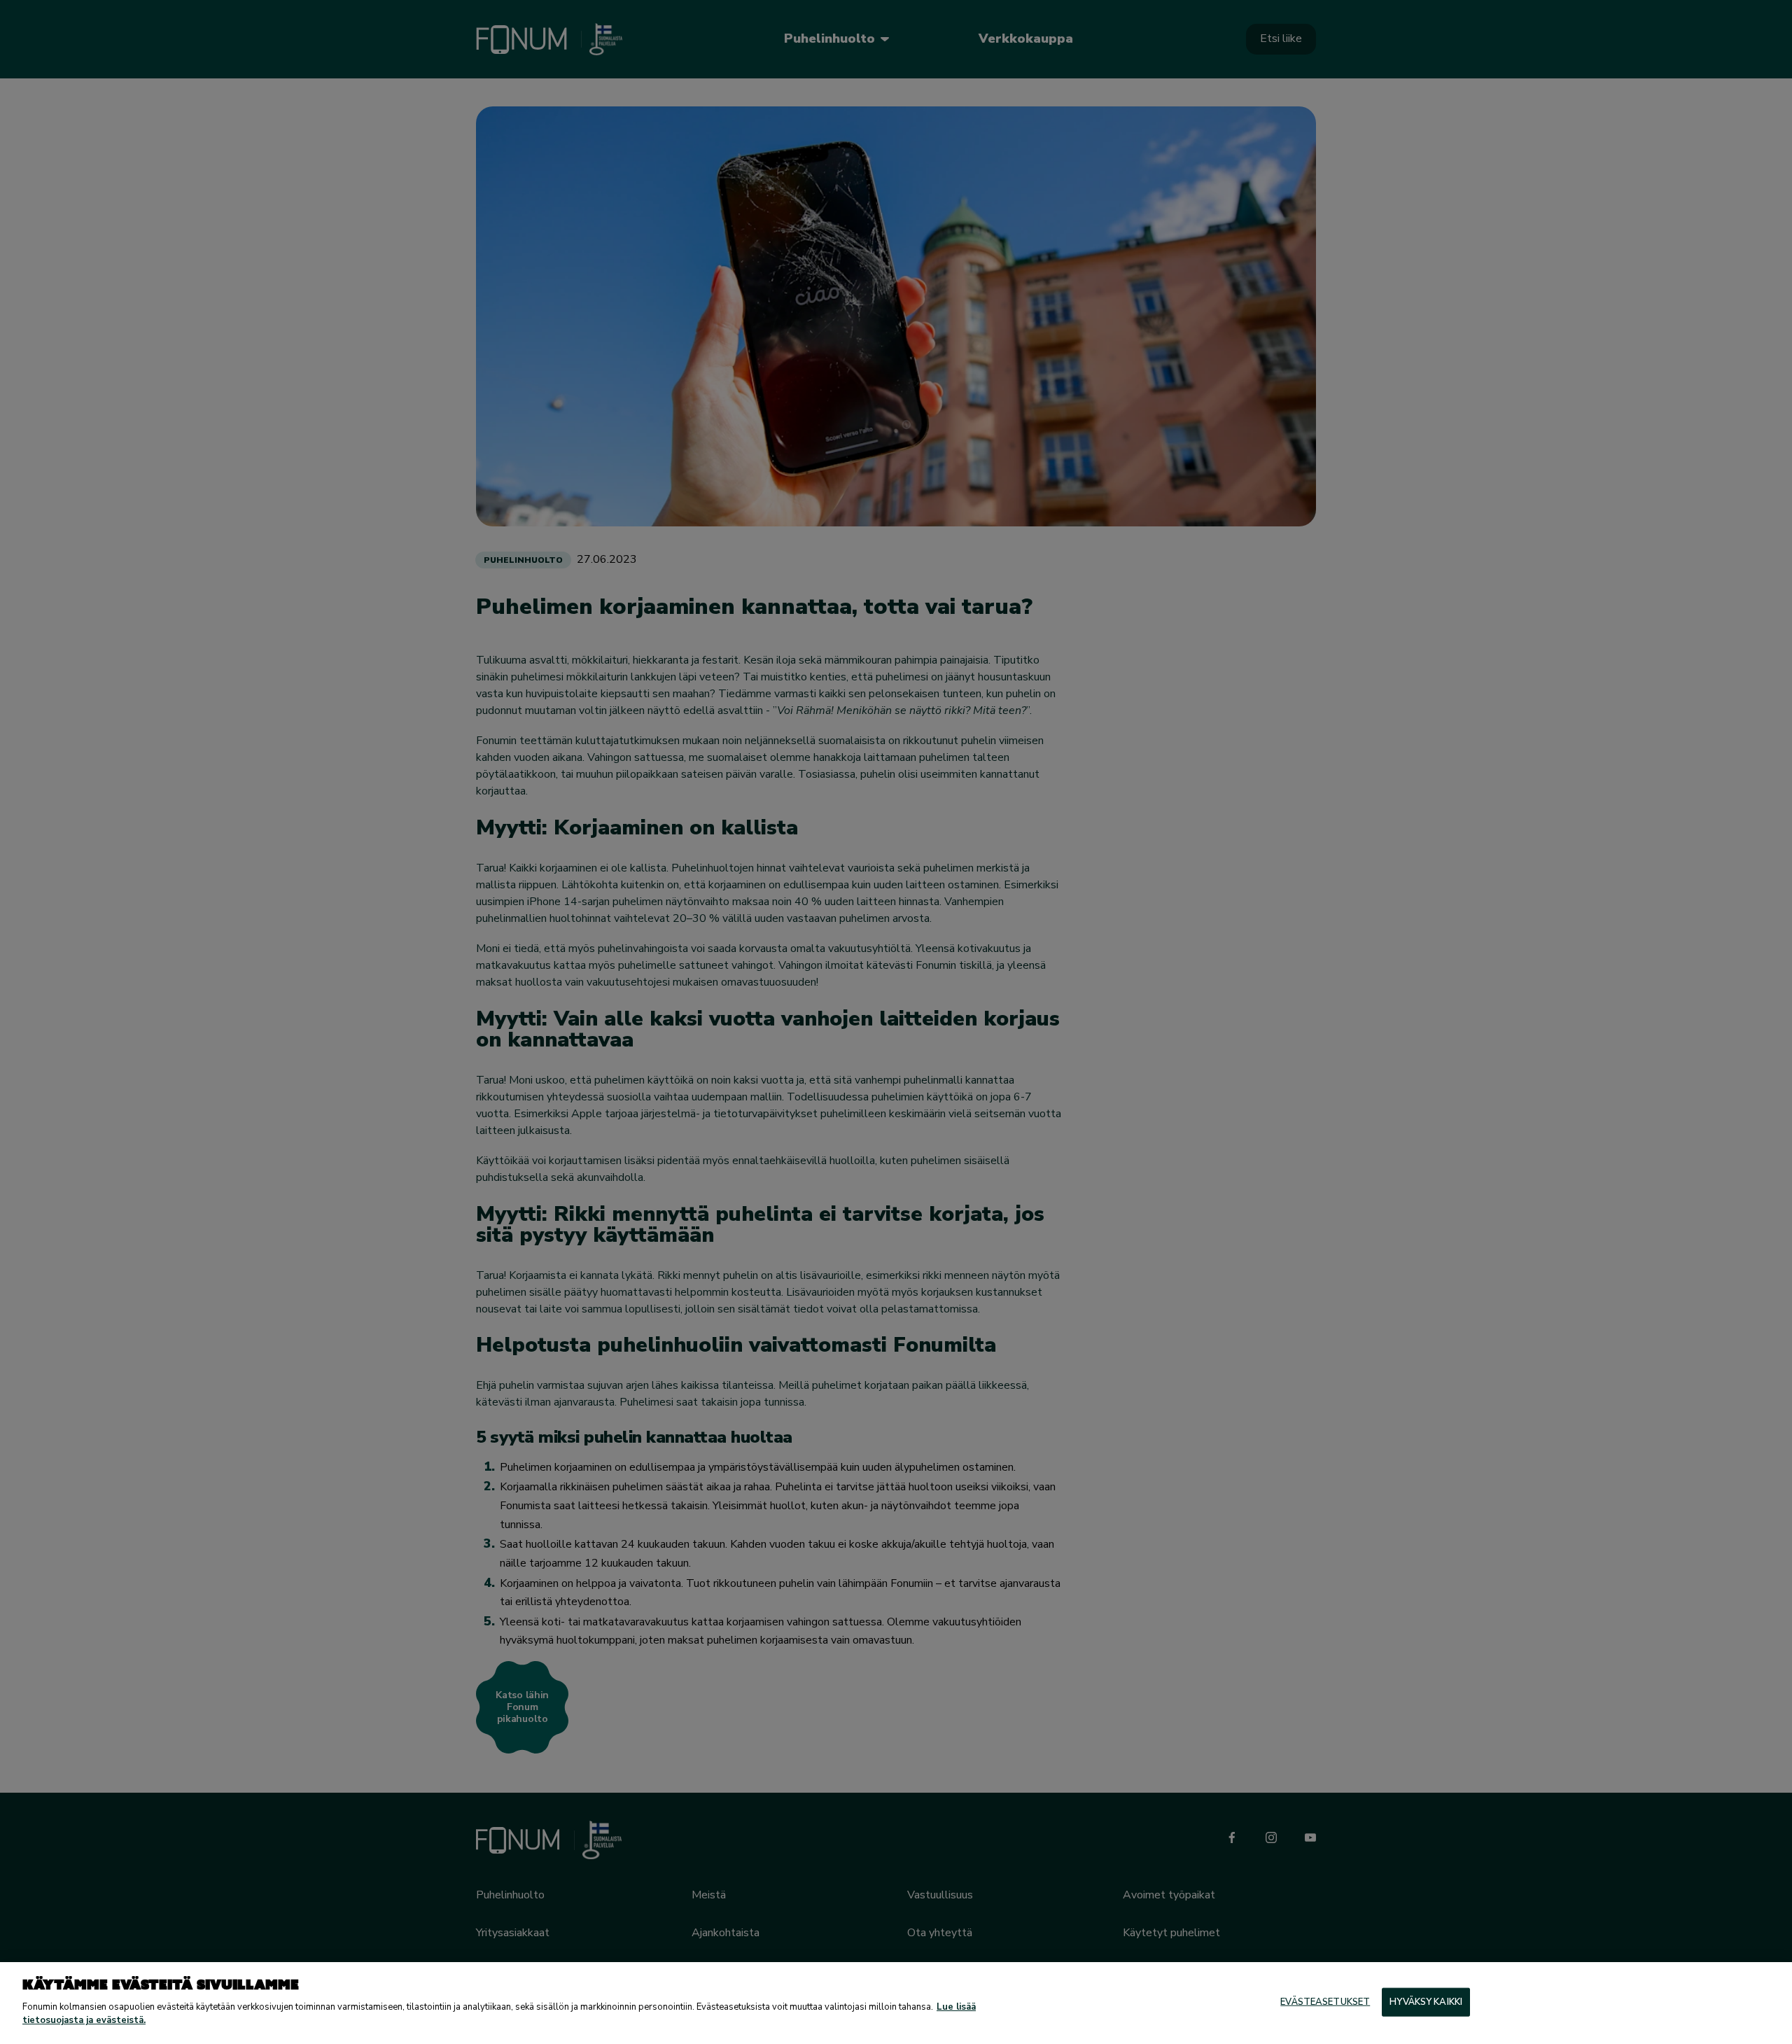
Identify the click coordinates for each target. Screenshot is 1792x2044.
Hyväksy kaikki (1426, 2001)
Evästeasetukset (1325, 2001)
